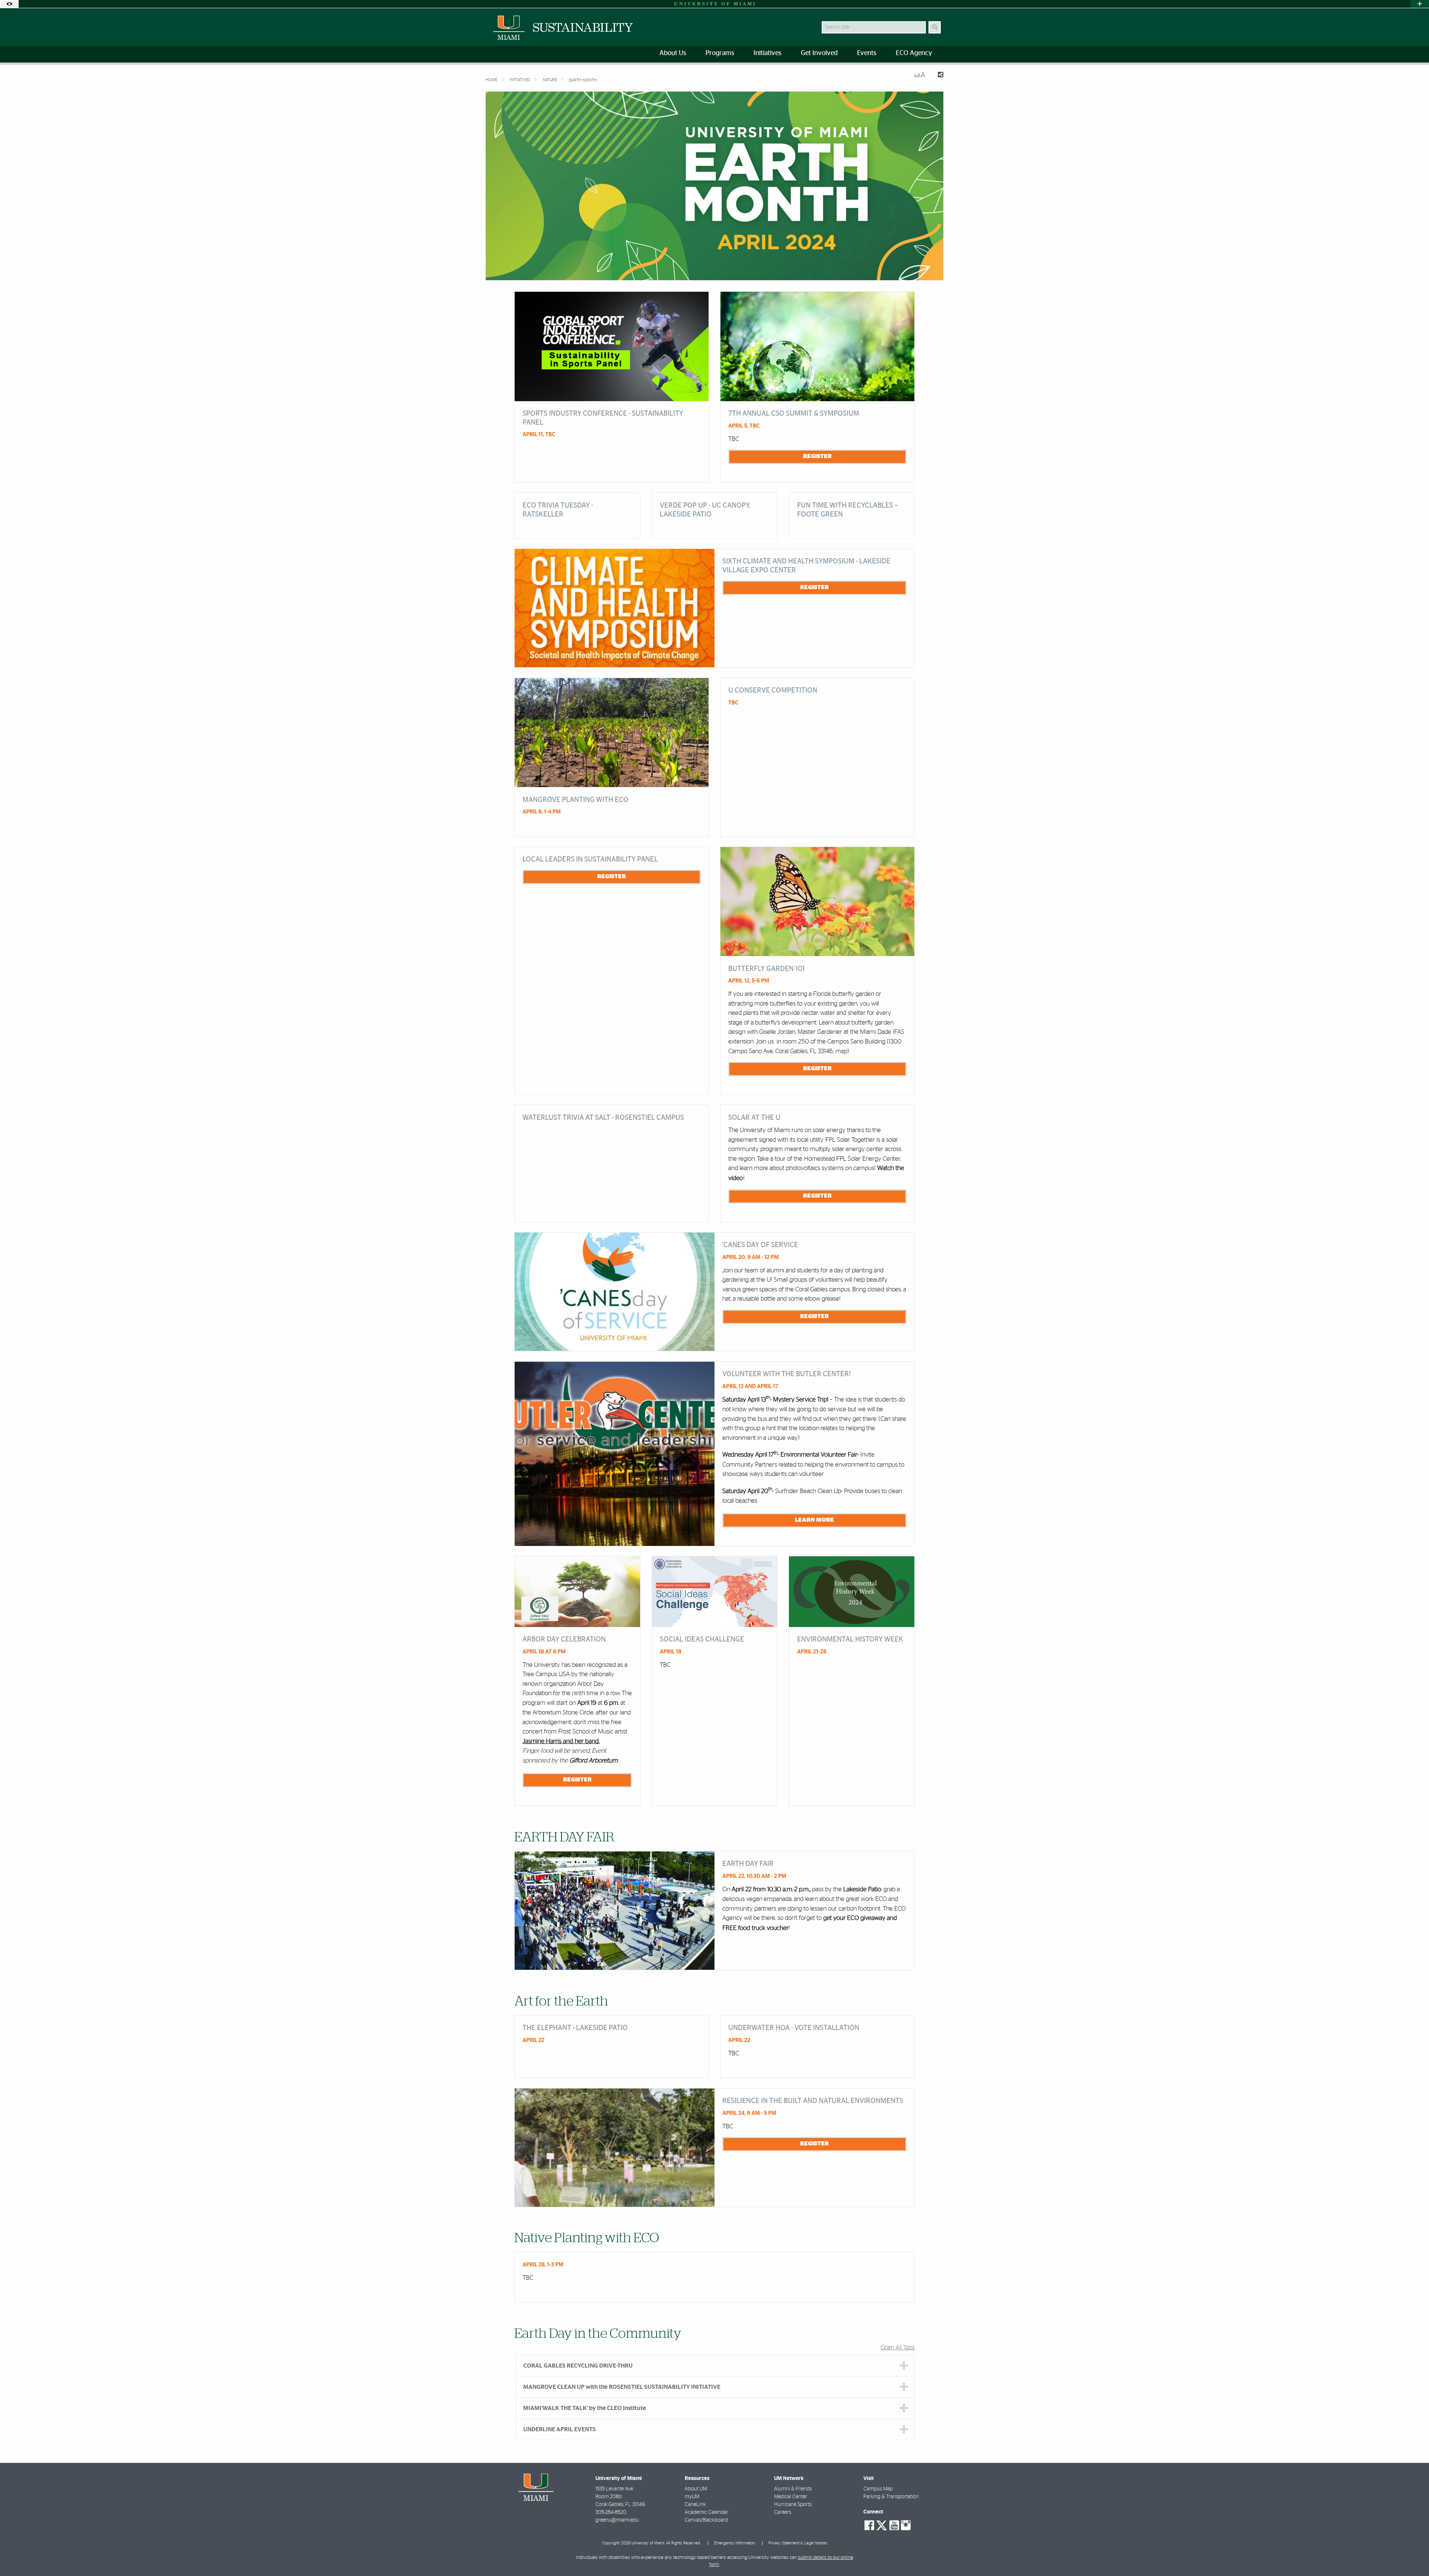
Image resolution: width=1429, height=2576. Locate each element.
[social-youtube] (894, 2525)
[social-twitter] (882, 2525)
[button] (1413, 2555)
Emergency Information (735, 2543)
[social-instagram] (906, 2525)
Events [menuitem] (867, 53)
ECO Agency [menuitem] (914, 53)
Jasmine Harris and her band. (561, 1741)
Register (817, 456)
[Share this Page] (937, 76)
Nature (550, 80)
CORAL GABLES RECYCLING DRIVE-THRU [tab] (578, 2366)
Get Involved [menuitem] (819, 53)
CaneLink (695, 2505)
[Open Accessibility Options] (9, 4)
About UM (696, 2489)
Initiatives (520, 80)
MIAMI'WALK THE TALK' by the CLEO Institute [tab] (585, 2408)
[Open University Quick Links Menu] (1420, 4)
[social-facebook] (869, 2525)
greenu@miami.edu (617, 2520)
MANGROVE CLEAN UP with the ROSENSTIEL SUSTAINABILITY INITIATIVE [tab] (622, 2387)
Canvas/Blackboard (706, 2520)
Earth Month (583, 80)
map (841, 1051)
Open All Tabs (898, 2348)
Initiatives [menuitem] (768, 53)
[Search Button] (935, 27)
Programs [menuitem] (720, 53)
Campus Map (878, 2489)
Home (492, 80)
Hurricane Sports (793, 2505)
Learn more (814, 1520)
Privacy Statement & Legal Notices (798, 2543)
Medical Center (791, 2497)
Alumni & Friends (793, 2489)
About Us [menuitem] (673, 53)
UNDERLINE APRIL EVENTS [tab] (560, 2429)
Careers (783, 2512)
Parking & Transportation (891, 2497)
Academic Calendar (706, 2512)
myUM (692, 2497)
